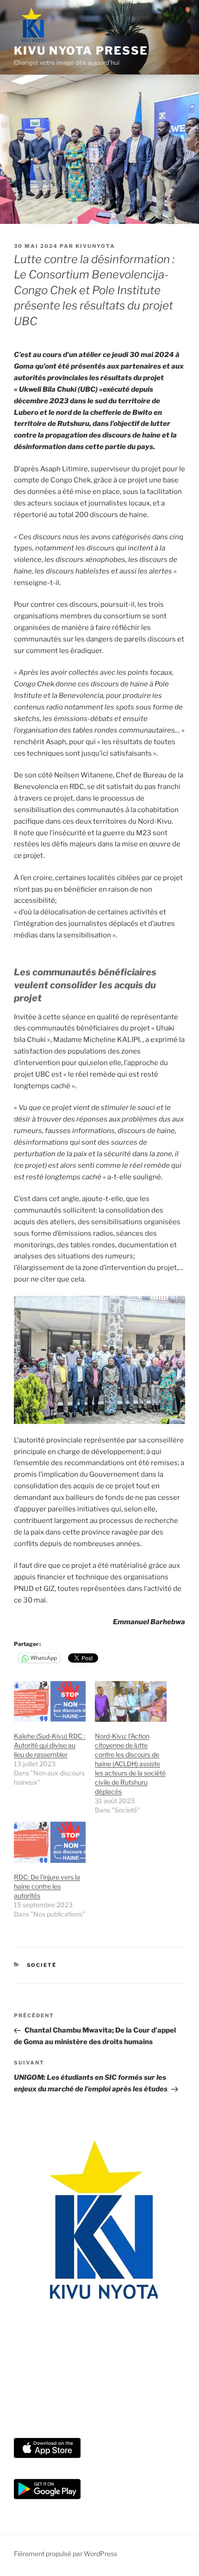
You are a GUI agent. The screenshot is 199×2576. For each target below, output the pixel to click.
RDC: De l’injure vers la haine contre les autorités (47, 1886)
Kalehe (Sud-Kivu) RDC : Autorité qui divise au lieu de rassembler (50, 1745)
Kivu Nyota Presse (81, 51)
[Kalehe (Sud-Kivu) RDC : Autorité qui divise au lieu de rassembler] (50, 1702)
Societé (42, 1965)
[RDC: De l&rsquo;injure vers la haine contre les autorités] (50, 1842)
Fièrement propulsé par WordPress (65, 2554)
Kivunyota (95, 246)
